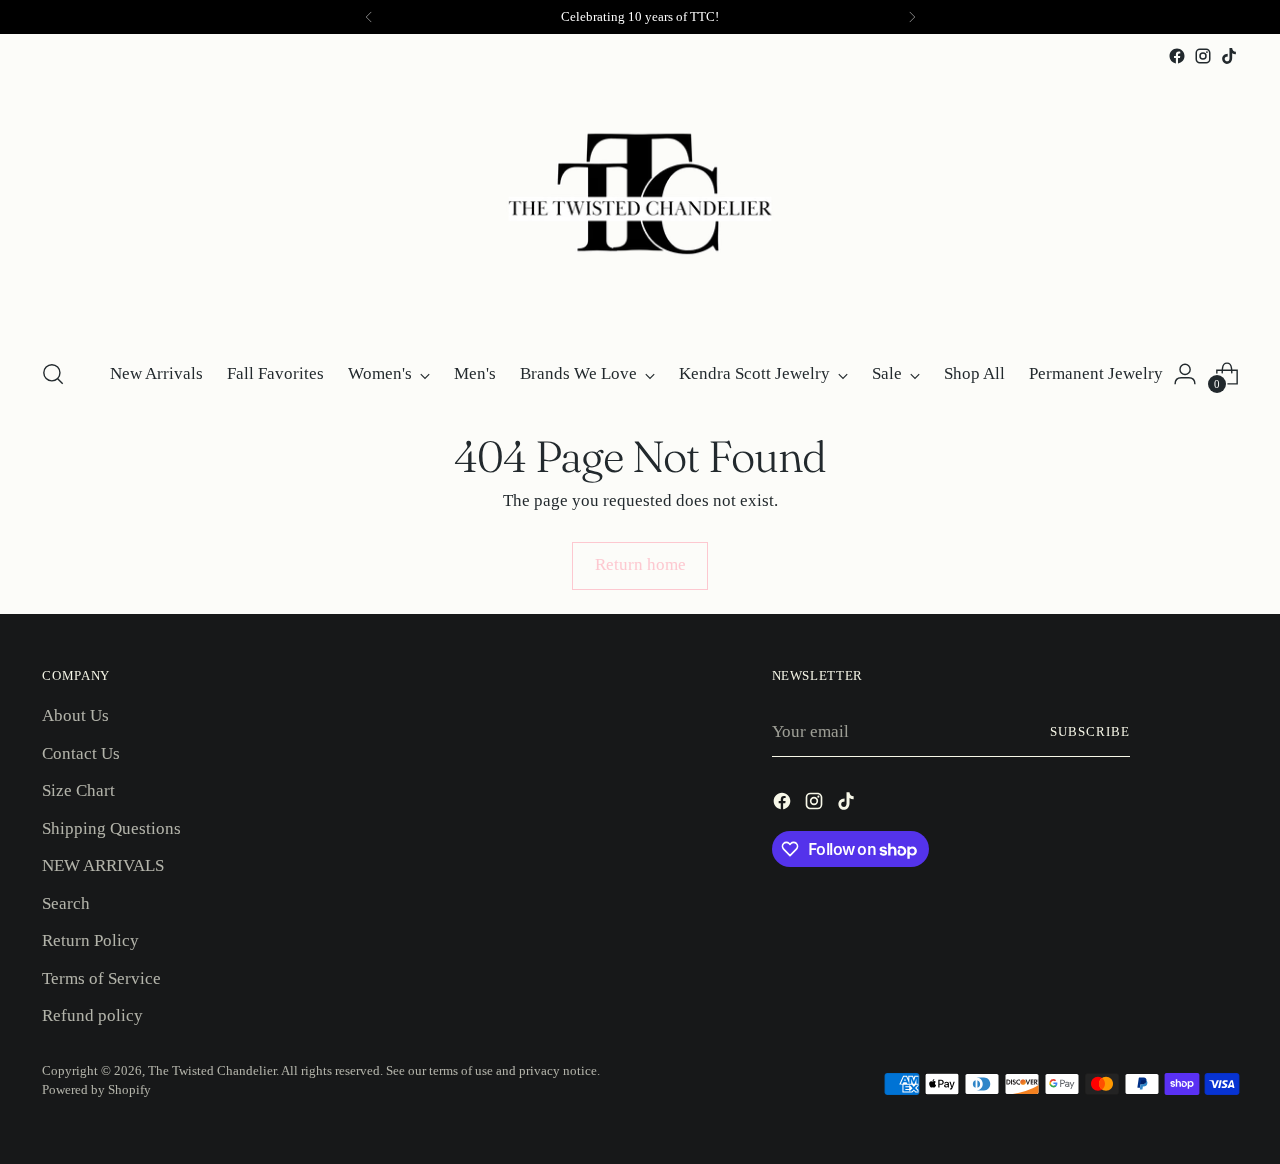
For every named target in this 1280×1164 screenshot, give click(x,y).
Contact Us (81, 753)
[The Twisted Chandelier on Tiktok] (1229, 56)
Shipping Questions (111, 828)
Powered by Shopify (96, 1089)
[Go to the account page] (1185, 374)
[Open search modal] (53, 374)
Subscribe (1090, 731)
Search (66, 903)
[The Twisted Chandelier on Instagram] (1203, 56)
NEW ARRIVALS (103, 865)
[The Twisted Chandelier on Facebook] (1177, 56)
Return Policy (90, 940)
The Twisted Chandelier (212, 1070)
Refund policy (92, 1015)
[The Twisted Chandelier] (640, 205)
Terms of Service (101, 978)
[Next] (912, 17)
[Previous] (369, 17)
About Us (75, 715)
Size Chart (78, 790)
